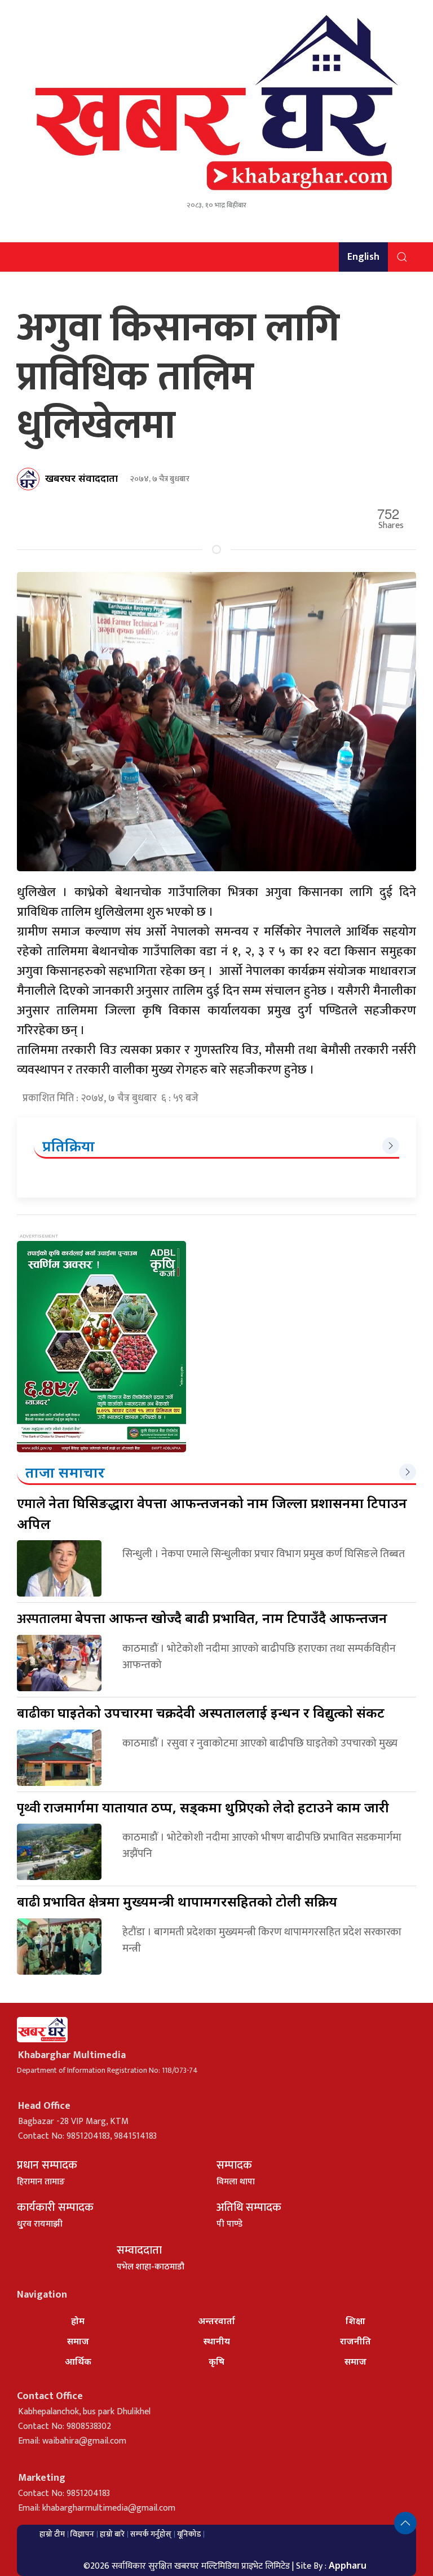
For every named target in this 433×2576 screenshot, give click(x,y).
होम (78, 2321)
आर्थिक (78, 2361)
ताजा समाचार (65, 1472)
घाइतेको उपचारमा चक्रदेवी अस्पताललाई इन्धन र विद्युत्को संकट (201, 1712)
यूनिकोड (189, 2534)
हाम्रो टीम (52, 2534)
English (363, 257)
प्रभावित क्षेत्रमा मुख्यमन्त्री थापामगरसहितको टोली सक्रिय (177, 1901)
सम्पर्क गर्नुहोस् (151, 2534)
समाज (78, 2341)
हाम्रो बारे (112, 2534)
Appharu (348, 2565)
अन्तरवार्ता (216, 2321)
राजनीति (355, 2341)
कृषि (216, 2361)
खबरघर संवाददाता (81, 478)
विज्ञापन (82, 2534)
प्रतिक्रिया (69, 1146)
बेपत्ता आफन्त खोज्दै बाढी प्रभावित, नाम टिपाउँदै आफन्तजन (202, 1618)
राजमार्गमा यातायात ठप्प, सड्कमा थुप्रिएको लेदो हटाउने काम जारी (203, 1807)
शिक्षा (355, 2321)
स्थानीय (217, 2341)
